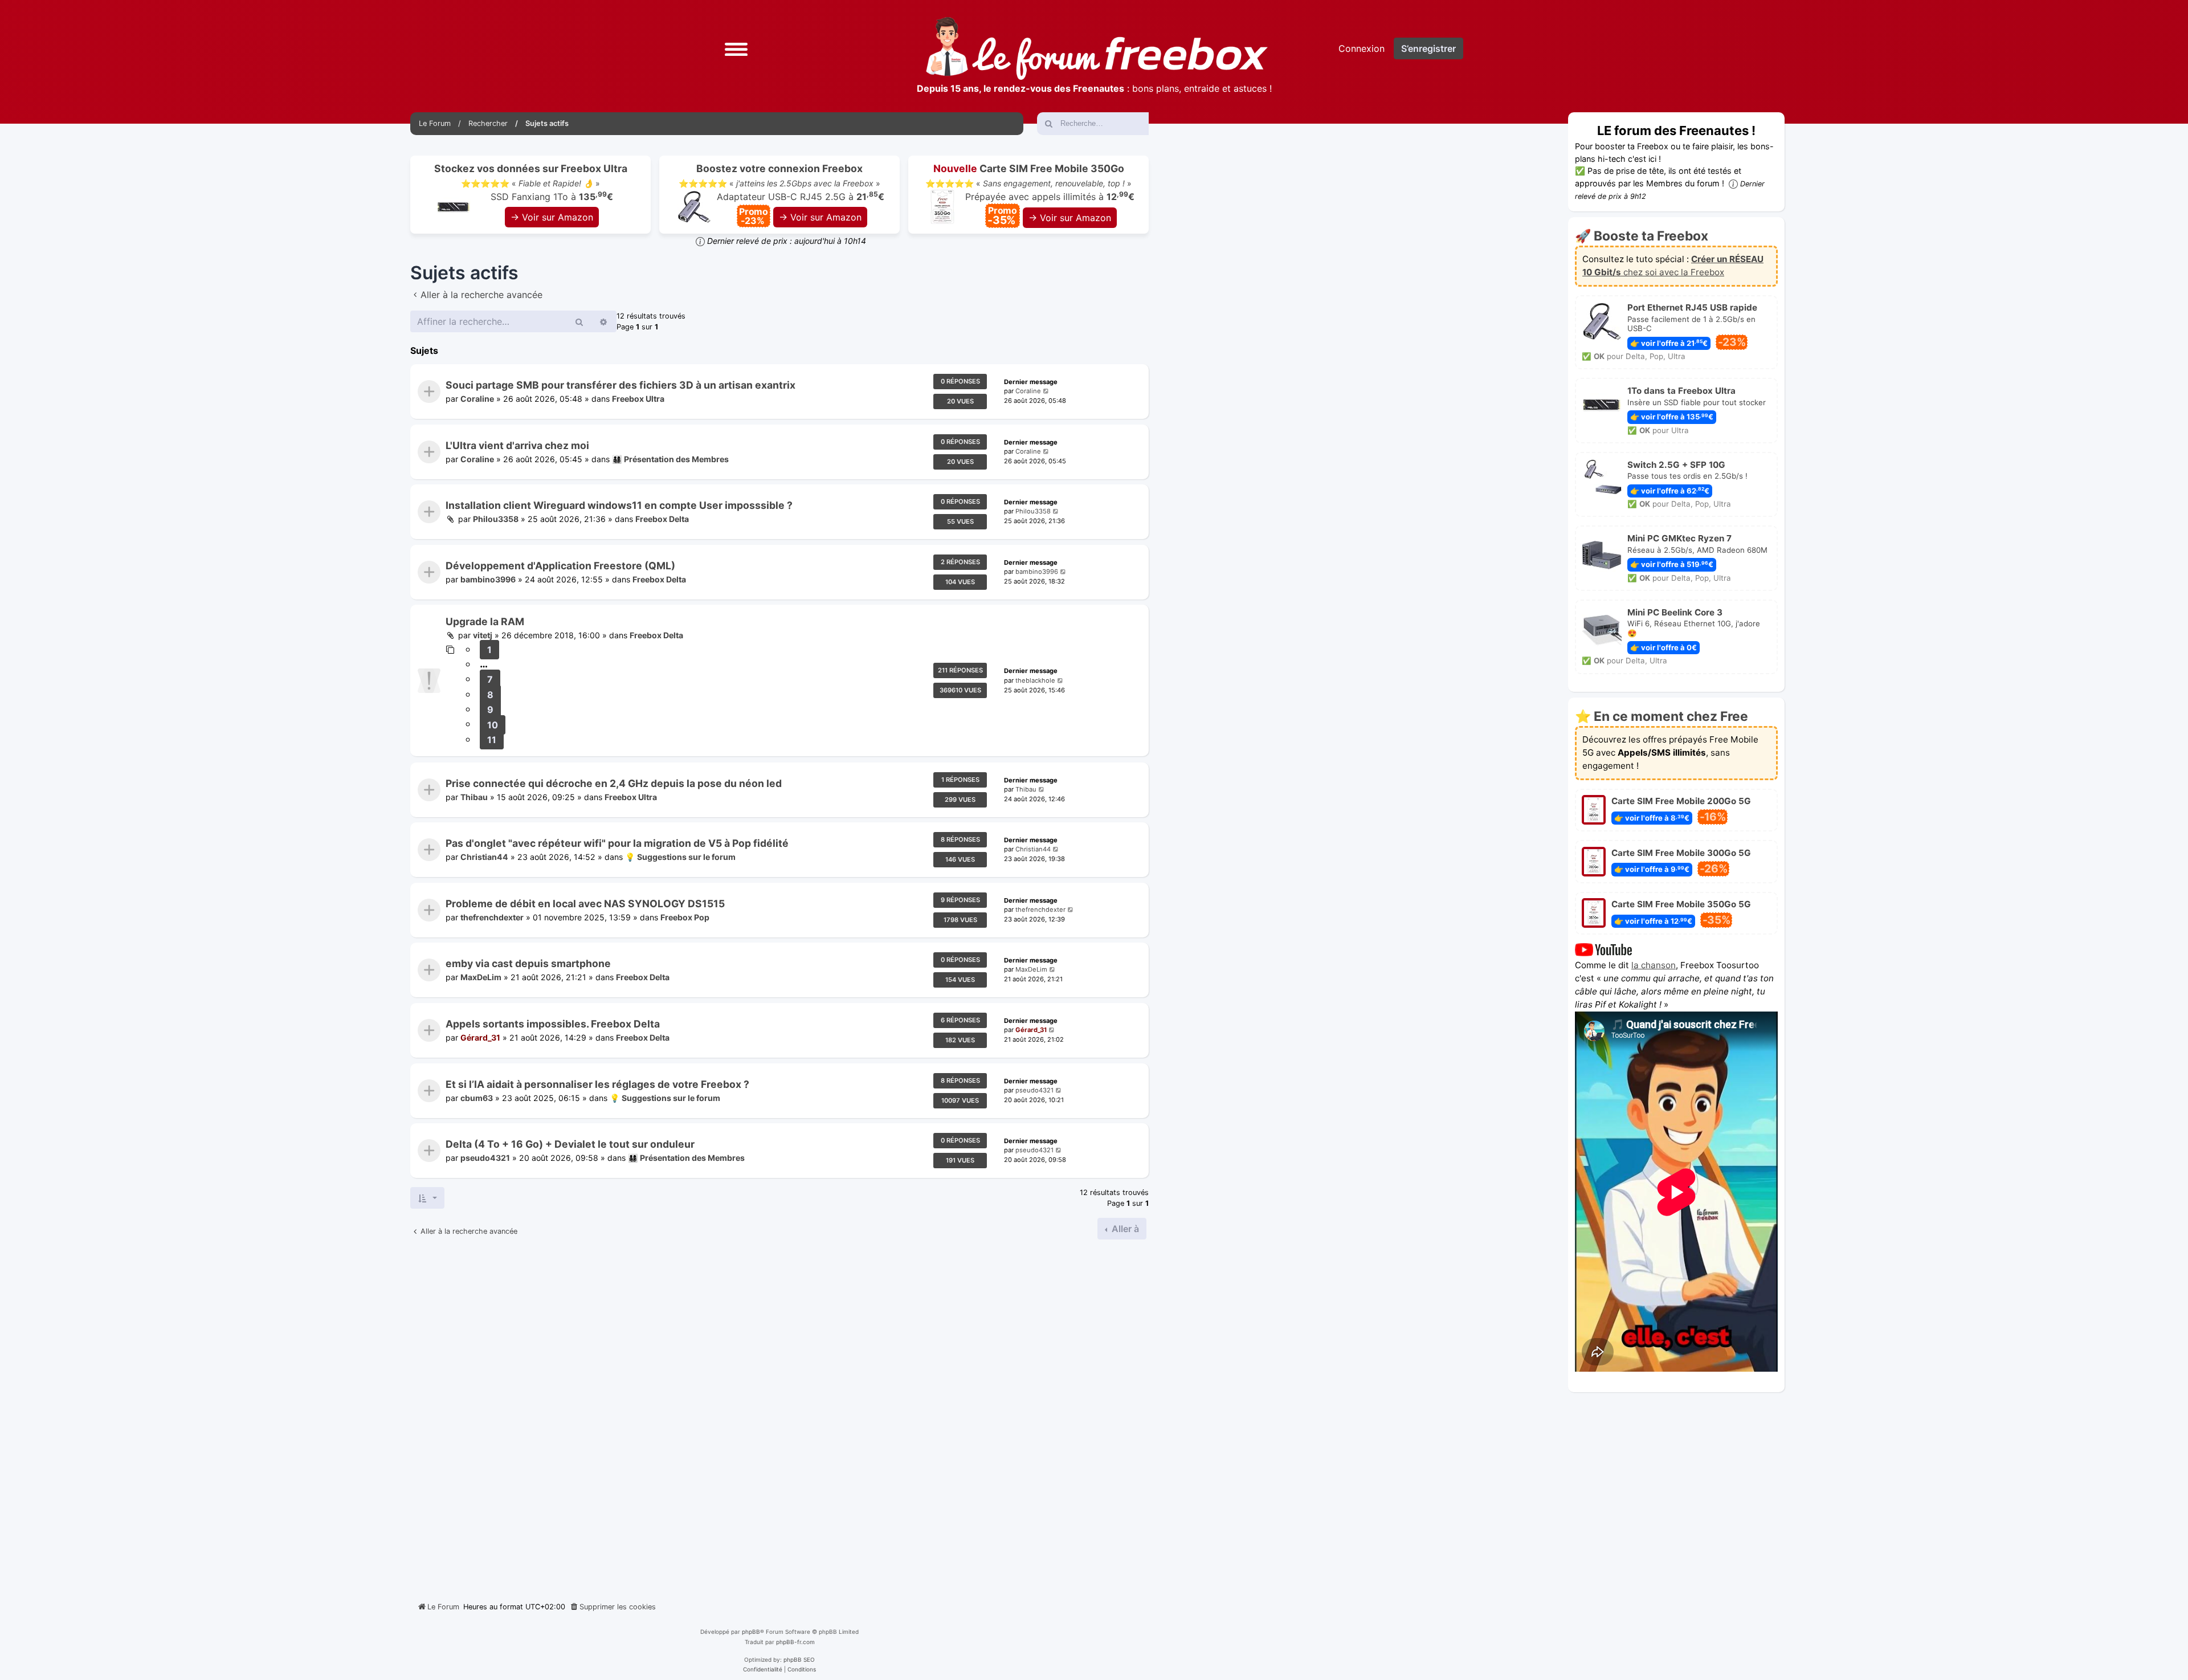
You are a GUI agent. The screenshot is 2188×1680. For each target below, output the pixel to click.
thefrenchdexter (492, 917)
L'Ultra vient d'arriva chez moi (517, 445)
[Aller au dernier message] (1046, 391)
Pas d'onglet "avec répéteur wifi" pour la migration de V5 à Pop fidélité (617, 843)
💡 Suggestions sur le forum (680, 857)
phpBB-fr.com (795, 1642)
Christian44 (484, 857)
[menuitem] (613, 1607)
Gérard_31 (480, 1037)
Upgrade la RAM (485, 621)
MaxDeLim (481, 978)
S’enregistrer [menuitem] (1428, 48)
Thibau (474, 797)
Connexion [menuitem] (1362, 48)
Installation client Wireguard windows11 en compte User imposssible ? (619, 505)
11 (492, 740)
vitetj (483, 636)
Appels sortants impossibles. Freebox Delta (553, 1024)
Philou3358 (496, 519)
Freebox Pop (685, 917)
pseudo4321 (1034, 1090)
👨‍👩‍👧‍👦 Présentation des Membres (670, 459)
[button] (736, 48)
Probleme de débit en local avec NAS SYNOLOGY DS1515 (585, 904)
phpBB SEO (799, 1659)
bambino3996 (488, 579)
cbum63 (477, 1098)
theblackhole (1035, 680)
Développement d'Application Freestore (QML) (560, 566)
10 (493, 725)
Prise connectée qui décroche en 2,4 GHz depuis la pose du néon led (614, 783)
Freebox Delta (662, 519)
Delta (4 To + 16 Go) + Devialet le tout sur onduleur (570, 1144)
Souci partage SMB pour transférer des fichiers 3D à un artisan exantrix (621, 385)
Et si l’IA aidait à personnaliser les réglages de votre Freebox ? (597, 1084)
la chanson (1654, 965)
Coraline (477, 399)
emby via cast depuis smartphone (528, 963)
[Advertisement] (779, 1416)
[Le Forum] (1097, 48)
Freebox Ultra (638, 399)
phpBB (751, 1632)
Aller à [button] (1124, 1229)
